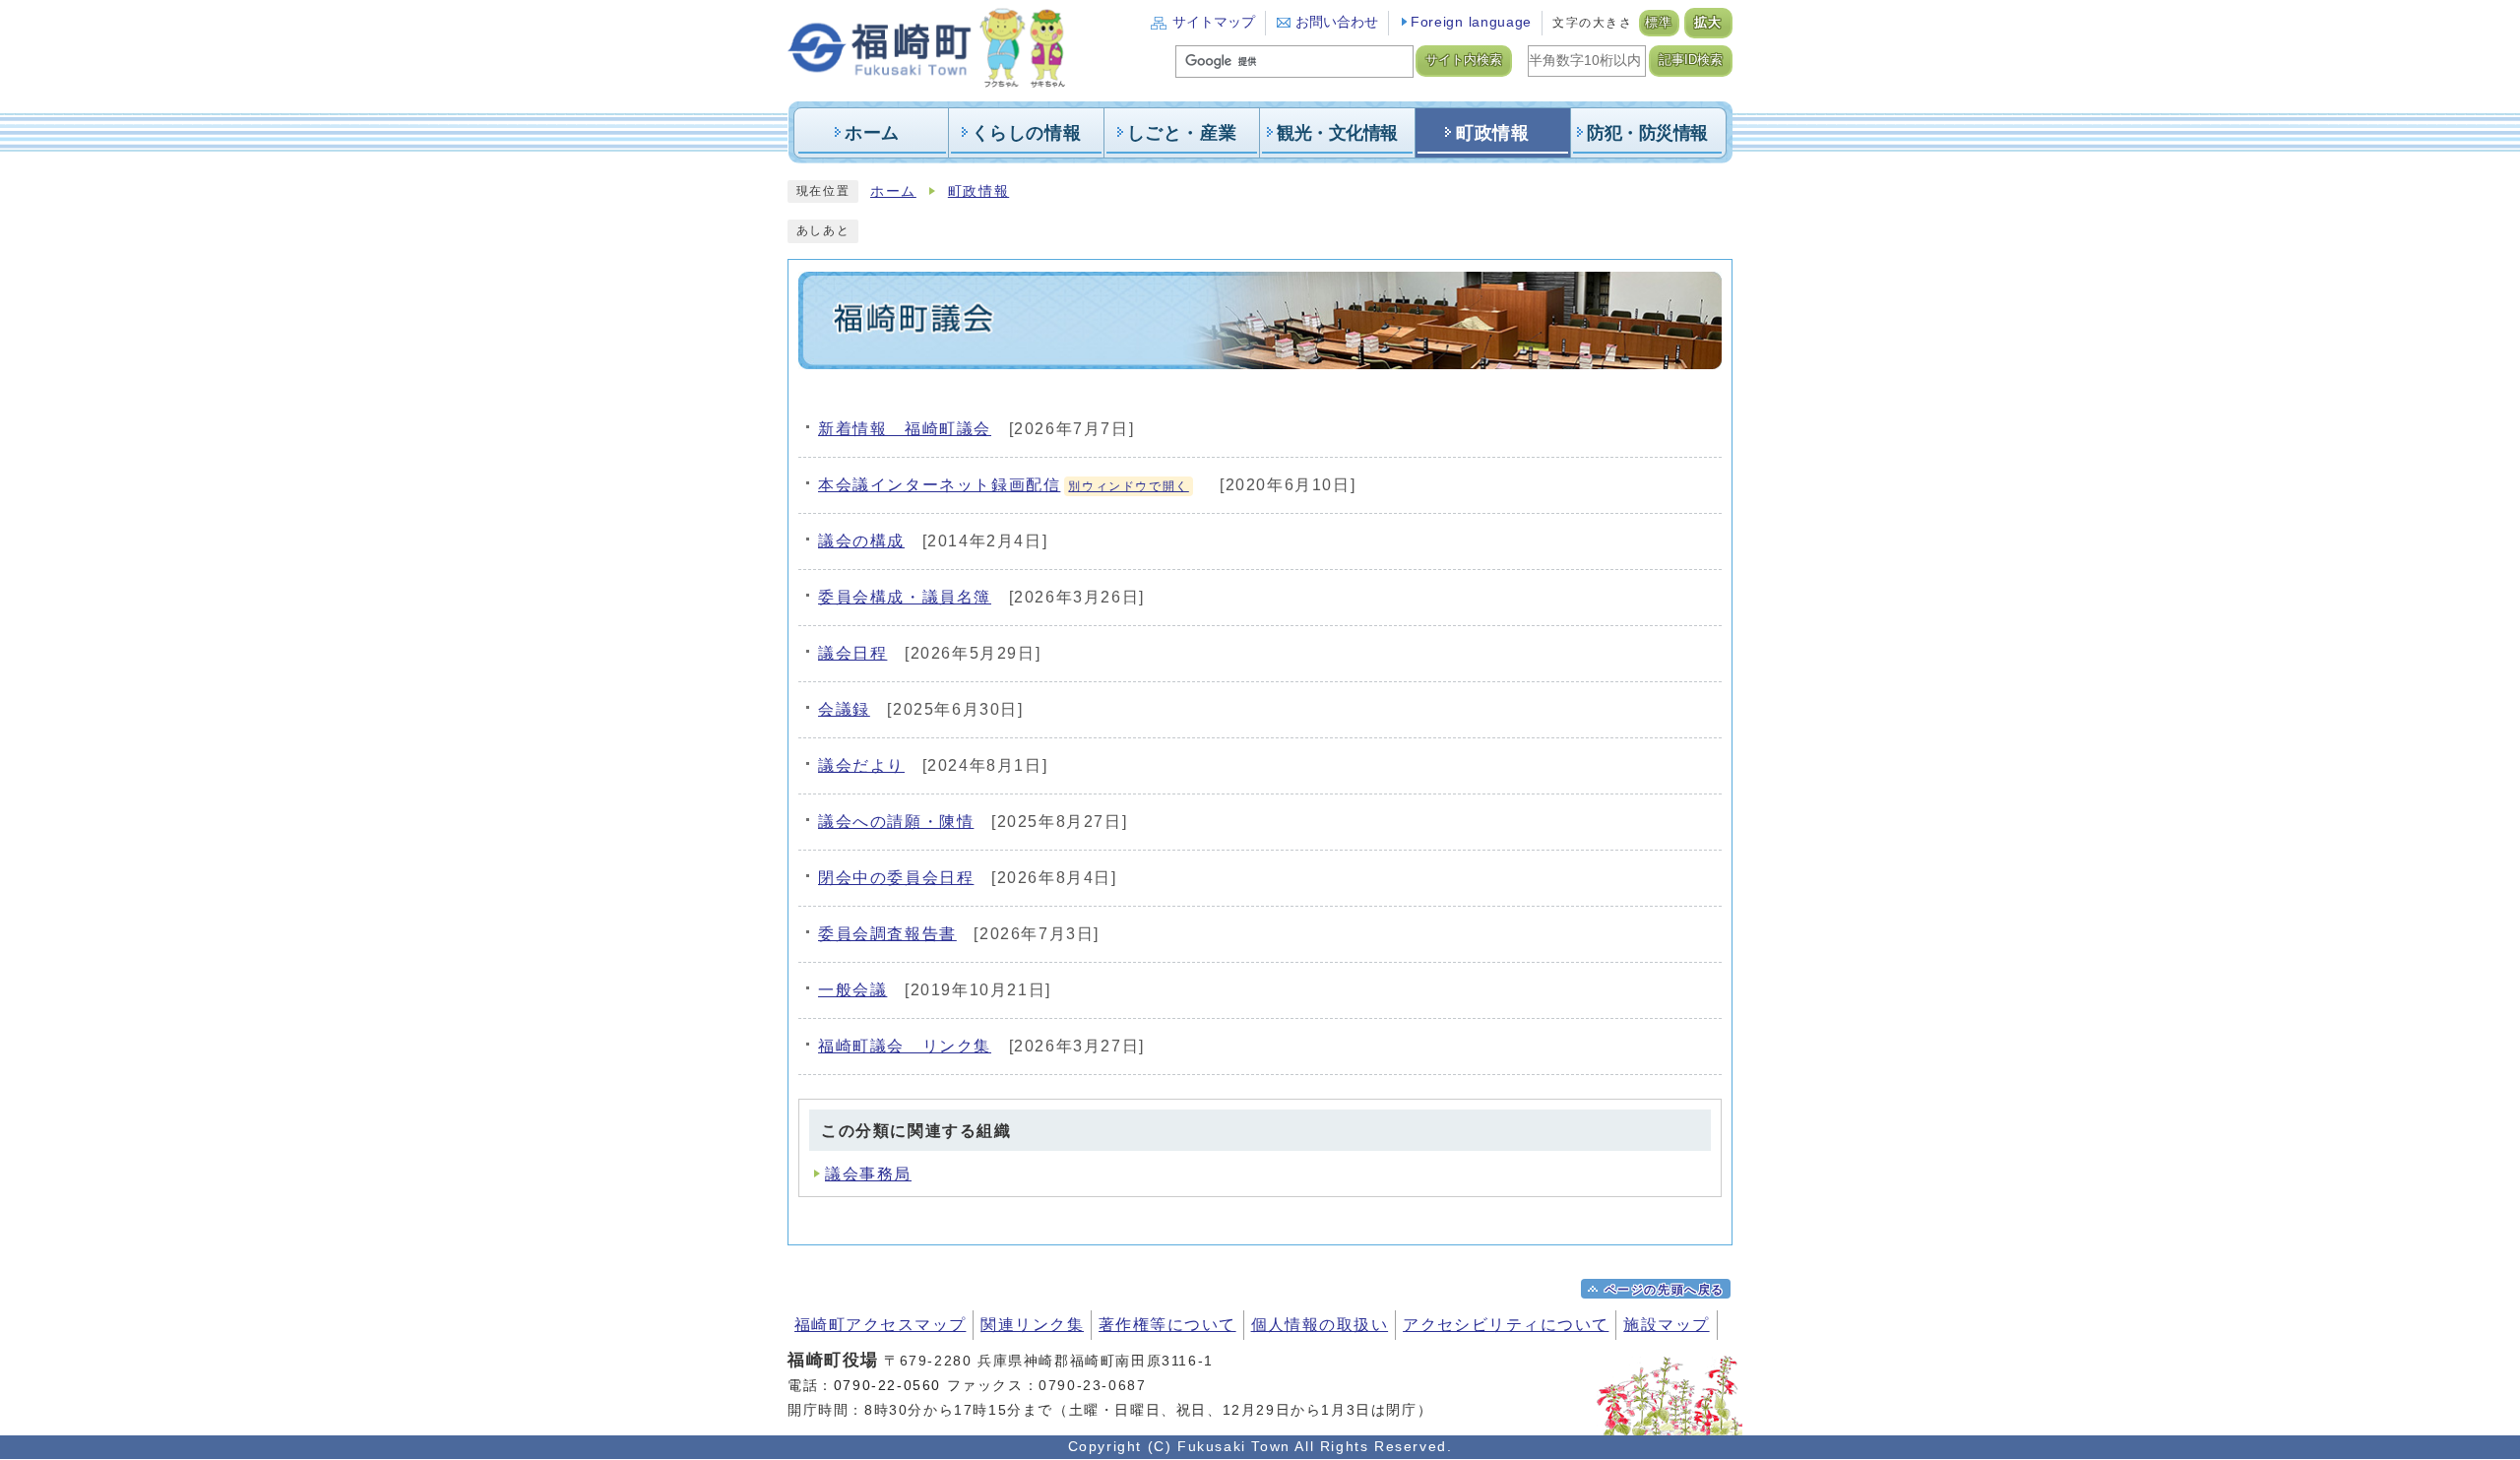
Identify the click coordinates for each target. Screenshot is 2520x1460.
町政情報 (978, 191)
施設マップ (1666, 1325)
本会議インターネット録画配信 (1004, 485)
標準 (1659, 23)
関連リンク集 (1032, 1325)
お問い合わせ (1337, 22)
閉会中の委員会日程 (896, 878)
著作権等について (1167, 1325)
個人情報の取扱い (1320, 1325)
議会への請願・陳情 (896, 822)
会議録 (844, 709)
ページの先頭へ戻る (1665, 1290)
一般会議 (852, 990)
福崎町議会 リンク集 (905, 1046)
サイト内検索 (1464, 60)
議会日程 (852, 653)
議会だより (861, 765)
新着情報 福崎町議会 (905, 429)
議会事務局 (868, 1174)
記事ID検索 (1691, 60)
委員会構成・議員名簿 (905, 597)
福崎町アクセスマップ (880, 1325)
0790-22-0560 (887, 1385)
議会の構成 (861, 541)
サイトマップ (1214, 22)
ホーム (893, 191)
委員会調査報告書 (887, 934)
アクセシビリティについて (1506, 1325)
